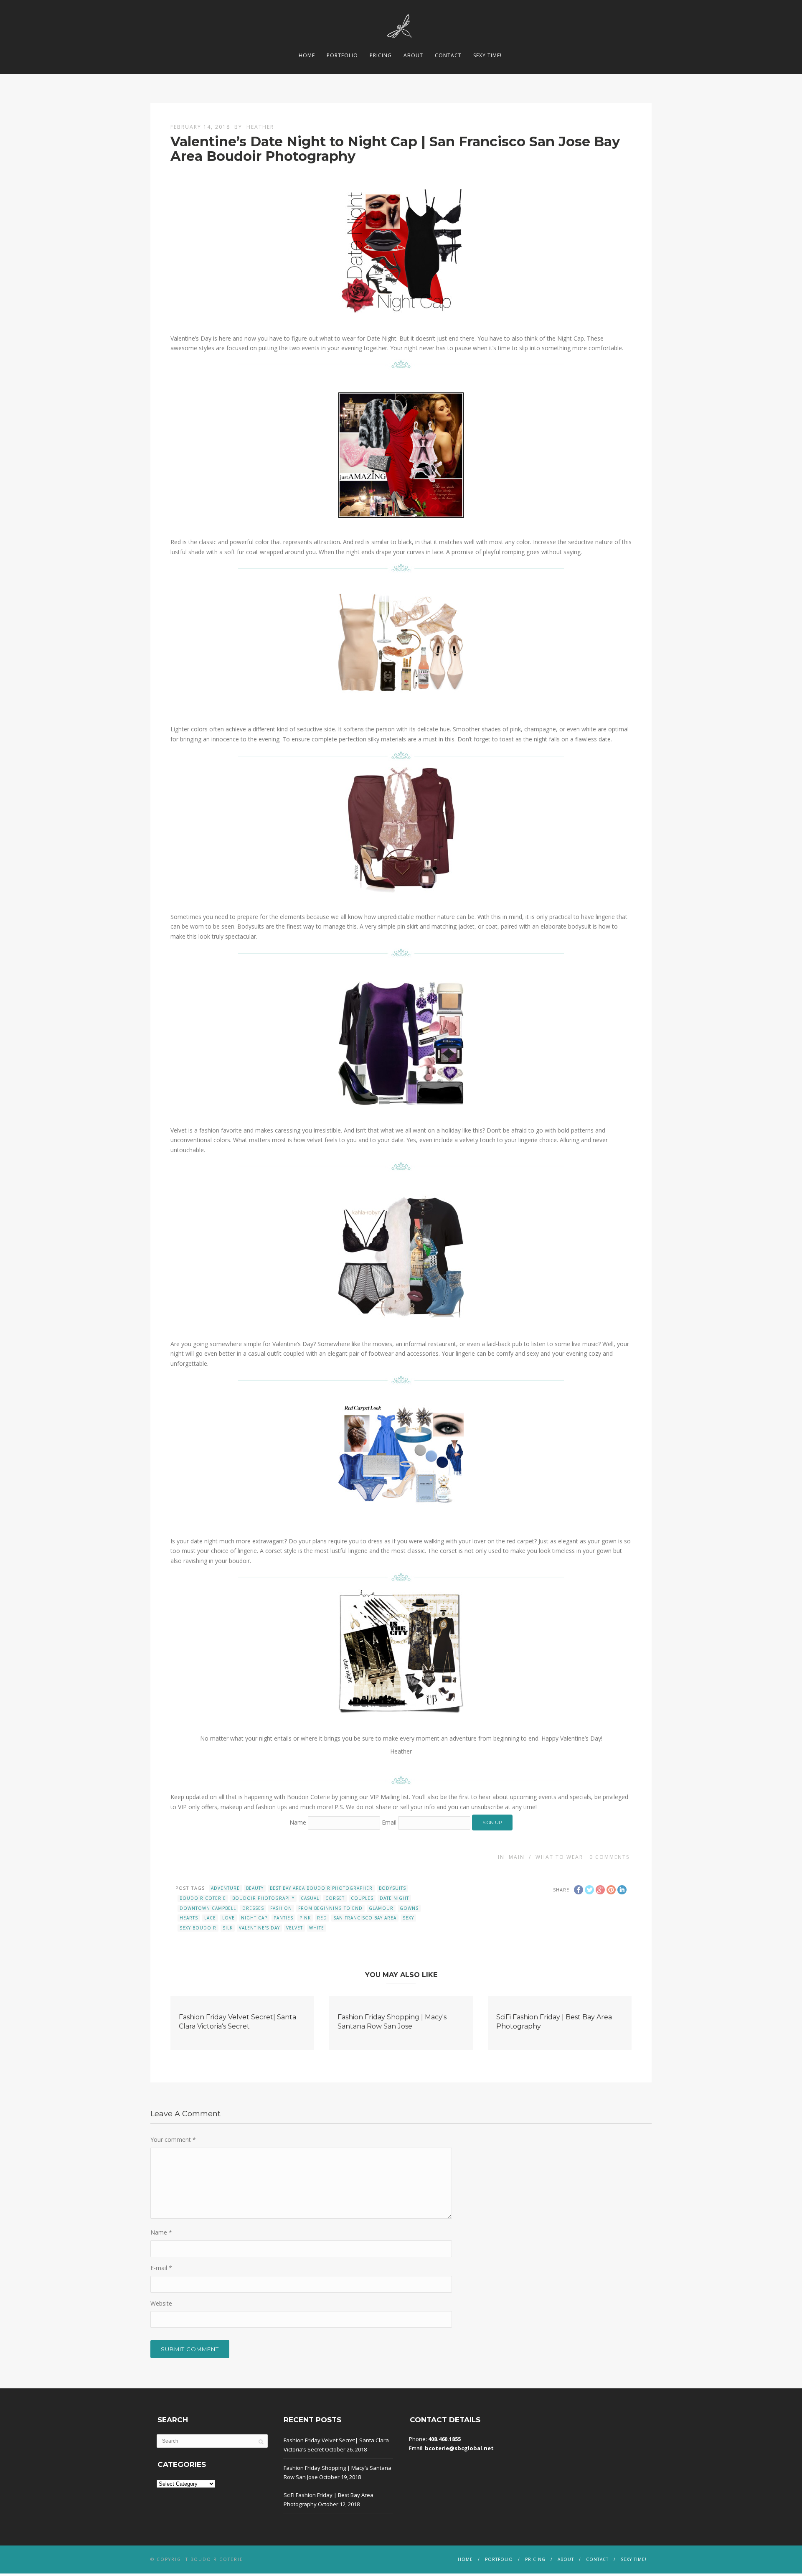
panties (283, 1918)
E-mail (161, 2268)
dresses (253, 1908)
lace (210, 1918)
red (322, 1918)
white (317, 1928)
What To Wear (559, 1857)
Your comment (173, 2139)
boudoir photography (263, 1898)
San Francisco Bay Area (365, 1918)
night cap (254, 1918)
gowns (409, 1908)
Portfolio (342, 55)
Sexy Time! (487, 55)
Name (298, 1822)
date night (394, 1898)
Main (517, 1857)
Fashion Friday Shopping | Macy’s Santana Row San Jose (338, 2472)
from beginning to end (330, 1908)
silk (228, 1928)
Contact (448, 55)
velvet (294, 1928)
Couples (362, 1898)
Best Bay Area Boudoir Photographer (321, 1888)
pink (305, 1918)
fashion (281, 1908)
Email (389, 1822)
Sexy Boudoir (198, 1928)
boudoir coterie (203, 1898)
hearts (189, 1918)
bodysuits (392, 1888)
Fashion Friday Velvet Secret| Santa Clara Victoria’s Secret (336, 2445)
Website (161, 2303)
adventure (225, 1888)
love (228, 1918)
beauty (255, 1888)
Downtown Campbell (208, 1908)
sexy (408, 1918)
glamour (381, 1908)
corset (335, 1898)
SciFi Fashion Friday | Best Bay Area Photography (329, 2500)
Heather (260, 127)
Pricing (381, 55)
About (413, 55)
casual (310, 1898)
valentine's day (259, 1928)
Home (307, 55)
